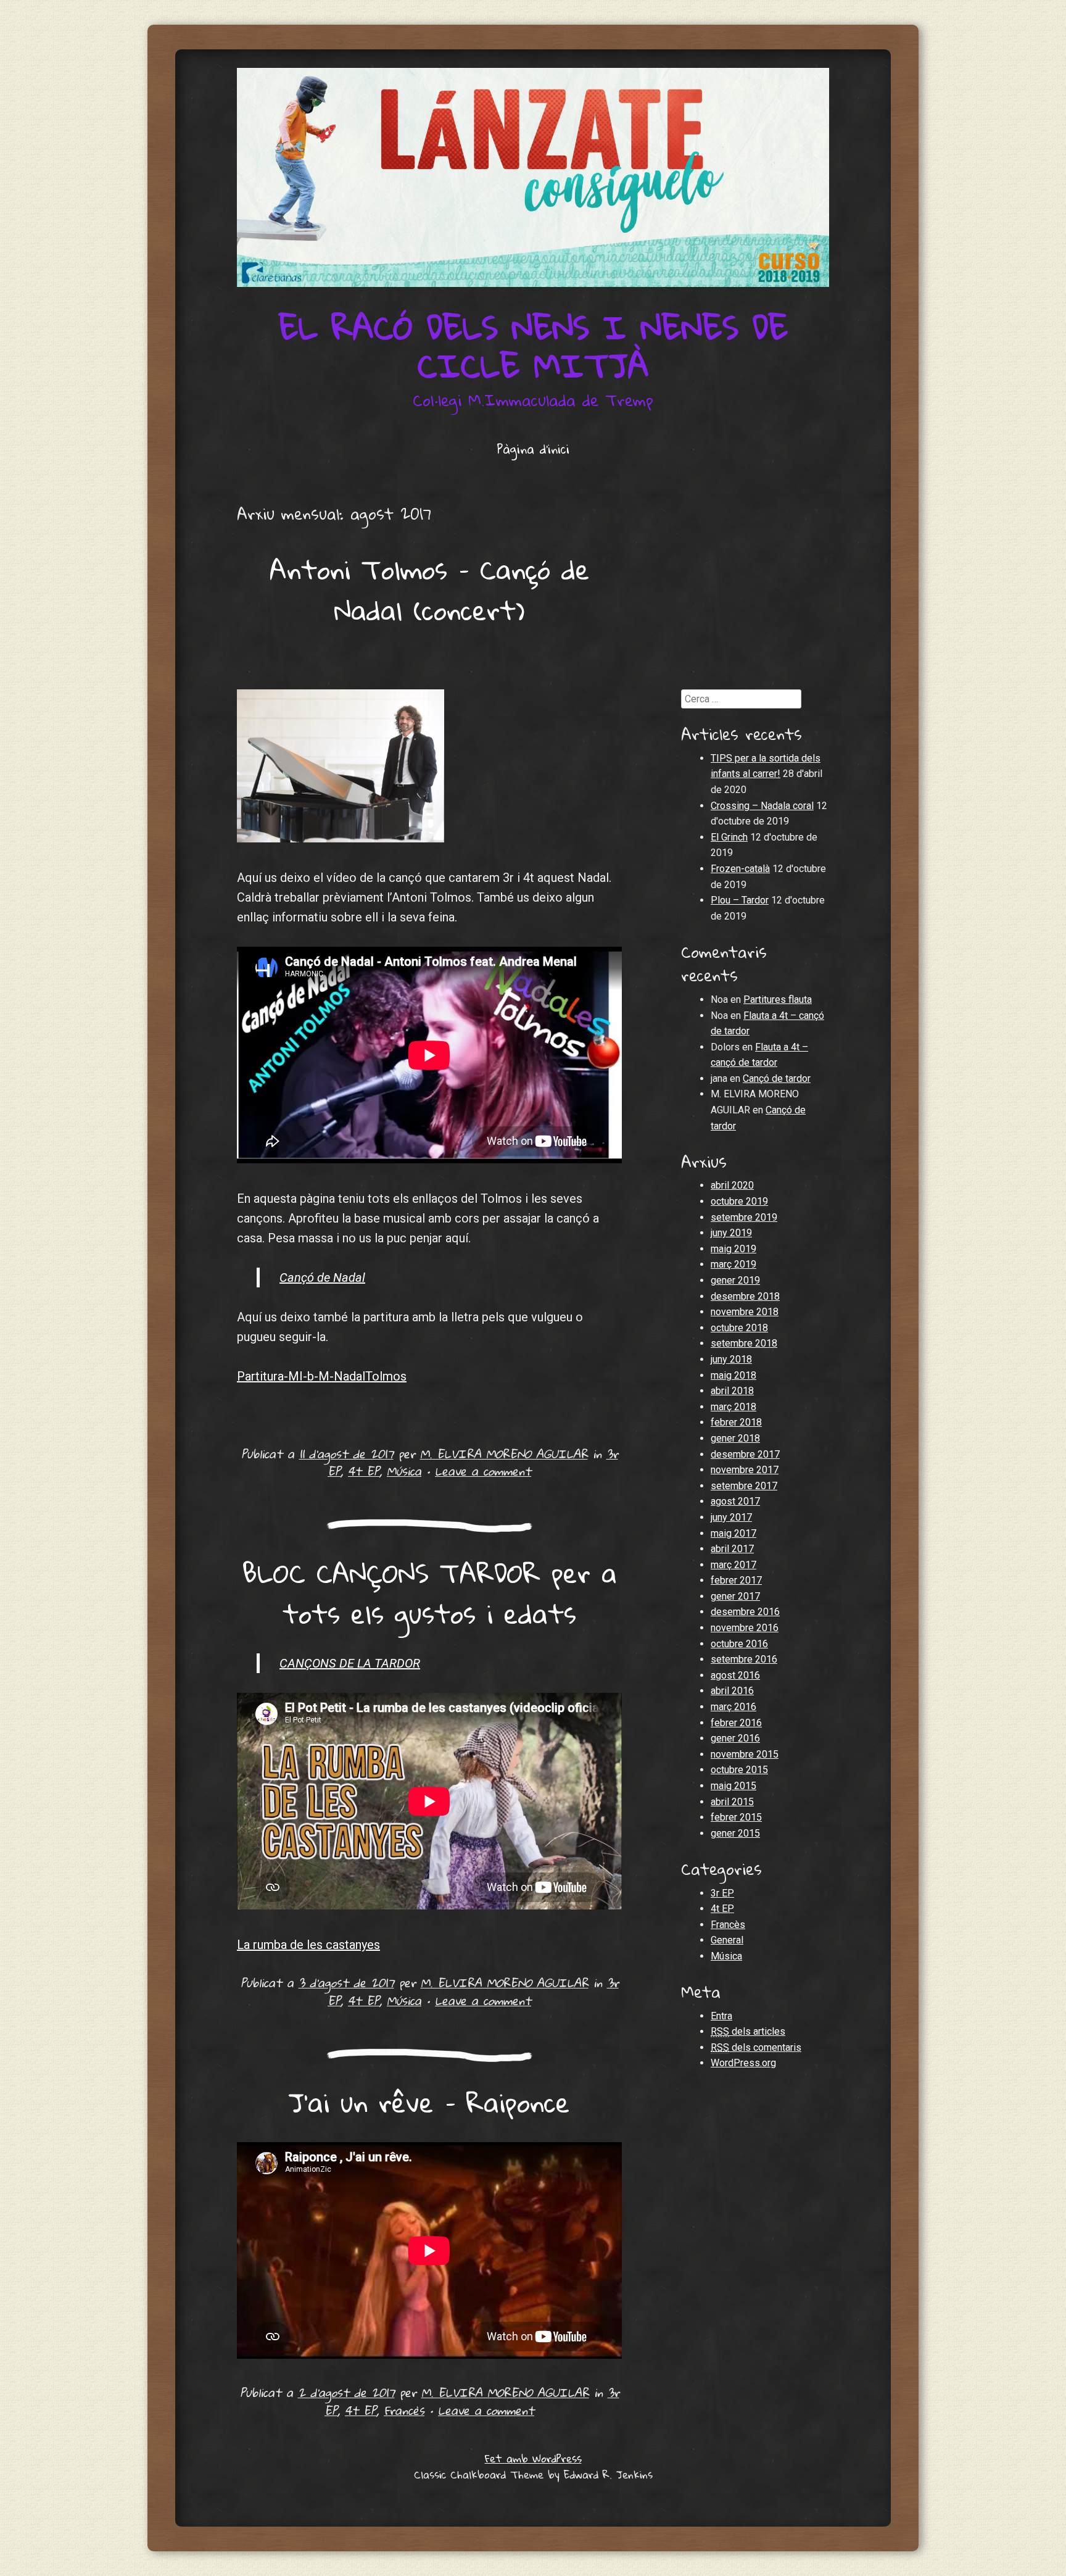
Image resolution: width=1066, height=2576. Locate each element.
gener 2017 (735, 1596)
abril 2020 (732, 1185)
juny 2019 (731, 1233)
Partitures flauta (778, 999)
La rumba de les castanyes (308, 1945)
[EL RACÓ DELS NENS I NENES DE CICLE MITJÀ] (533, 177)
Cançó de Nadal (322, 1278)
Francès (404, 2410)
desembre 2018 (745, 1296)
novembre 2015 (745, 1754)
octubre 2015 (739, 1770)
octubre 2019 (739, 1201)
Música (404, 1471)
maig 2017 (733, 1533)
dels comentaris (756, 2047)
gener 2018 (735, 1438)
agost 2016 (735, 1675)
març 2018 (733, 1407)
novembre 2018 (745, 1312)
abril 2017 (732, 1549)
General (727, 1940)
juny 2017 (731, 1517)
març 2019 (733, 1264)
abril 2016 (732, 1691)
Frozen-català (740, 869)
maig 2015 (733, 1786)
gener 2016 (735, 1738)
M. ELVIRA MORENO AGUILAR (504, 1454)
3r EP (722, 1893)
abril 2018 (732, 1391)
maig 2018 (733, 1375)
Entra (721, 2016)
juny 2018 (731, 1359)
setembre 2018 (744, 1343)
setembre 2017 (744, 1486)
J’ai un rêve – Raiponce (429, 2102)
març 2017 (733, 1565)
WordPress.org (743, 2063)
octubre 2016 (739, 1644)
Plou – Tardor (740, 900)
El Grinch (729, 837)
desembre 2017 (745, 1454)
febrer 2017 (736, 1580)
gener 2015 (735, 1833)
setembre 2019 (744, 1217)
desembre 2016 (745, 1612)
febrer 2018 (736, 1422)
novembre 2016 (745, 1628)
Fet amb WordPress (533, 2458)
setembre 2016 (744, 1659)
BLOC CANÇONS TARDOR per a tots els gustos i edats (430, 1593)
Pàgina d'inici (533, 449)
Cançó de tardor (777, 1078)
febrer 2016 (736, 1723)
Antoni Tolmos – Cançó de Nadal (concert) (430, 589)
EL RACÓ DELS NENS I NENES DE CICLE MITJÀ (533, 346)
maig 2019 (733, 1249)
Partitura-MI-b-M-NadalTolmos (322, 1376)
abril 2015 (732, 1802)
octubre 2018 (739, 1328)
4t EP (364, 1471)
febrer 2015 (736, 1817)
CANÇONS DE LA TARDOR (350, 1663)
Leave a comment (483, 1471)
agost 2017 (735, 1501)
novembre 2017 (745, 1470)
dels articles (748, 2031)
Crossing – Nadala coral (762, 806)
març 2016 (733, 1707)
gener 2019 (735, 1280)
